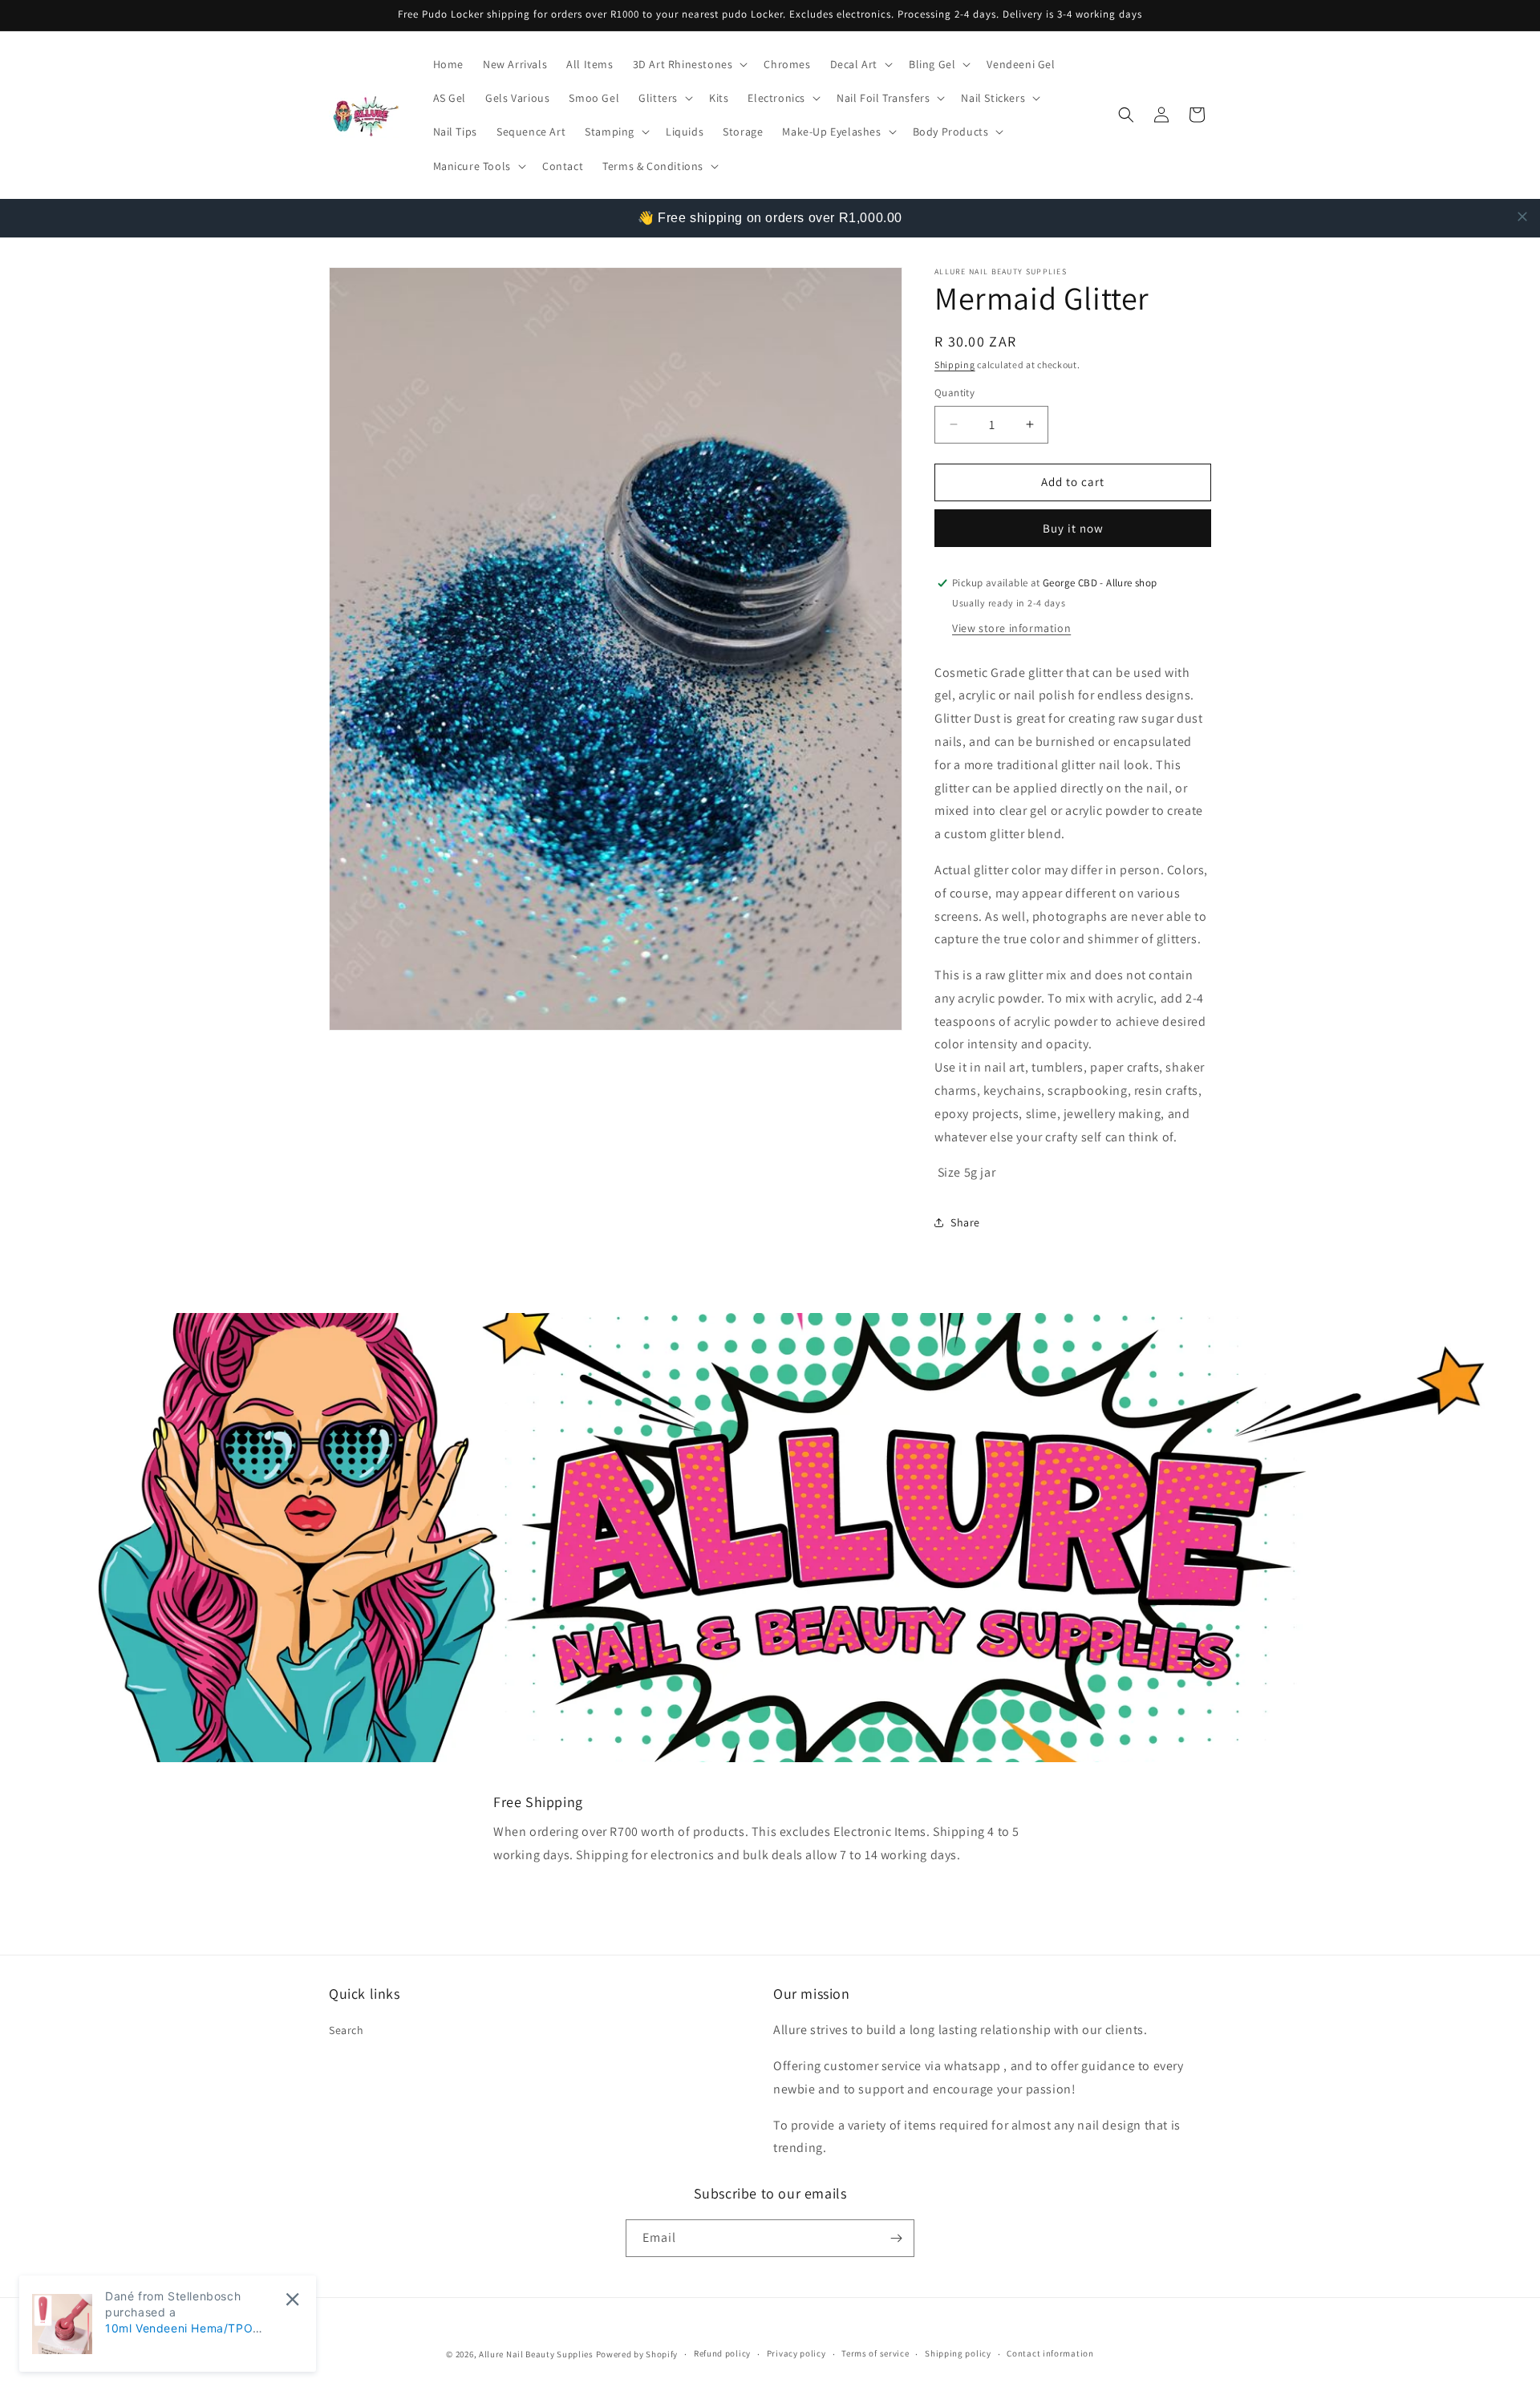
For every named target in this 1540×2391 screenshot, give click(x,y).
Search (346, 2030)
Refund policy (722, 2353)
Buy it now (1073, 528)
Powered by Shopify (637, 2354)
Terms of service (875, 2353)
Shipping (955, 365)
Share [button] (965, 1222)
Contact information (1050, 2353)
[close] (1522, 217)
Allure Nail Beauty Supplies (536, 2354)
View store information (1011, 628)
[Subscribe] (896, 2238)
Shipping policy (958, 2353)
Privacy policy (796, 2353)
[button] (689, 64)
